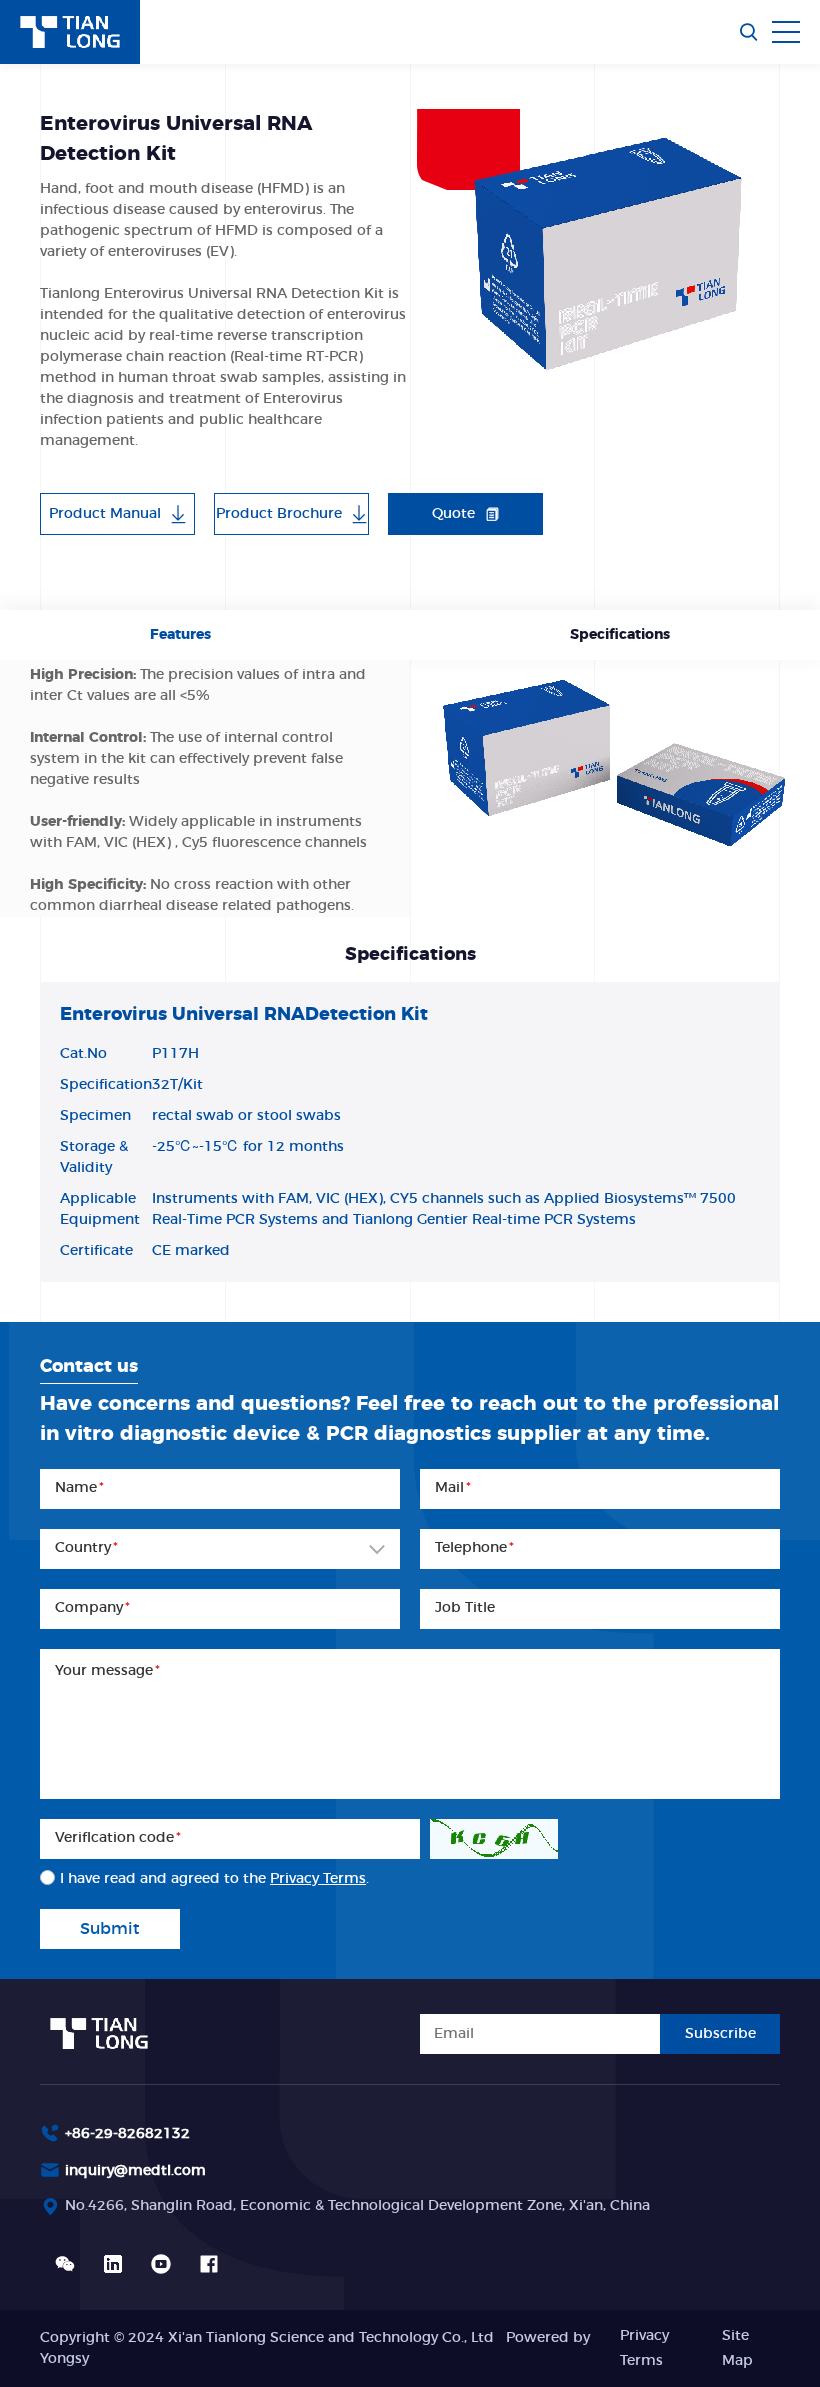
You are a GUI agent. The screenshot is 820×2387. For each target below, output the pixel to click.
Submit (110, 1929)
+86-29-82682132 (127, 2134)
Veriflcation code (118, 1838)
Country (86, 1548)
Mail (453, 1488)
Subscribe (720, 2034)
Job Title (465, 1608)
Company (92, 1608)
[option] (598, 249)
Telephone (474, 1548)
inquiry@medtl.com (135, 2171)
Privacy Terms (318, 1879)
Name (79, 1488)
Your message (107, 1671)
